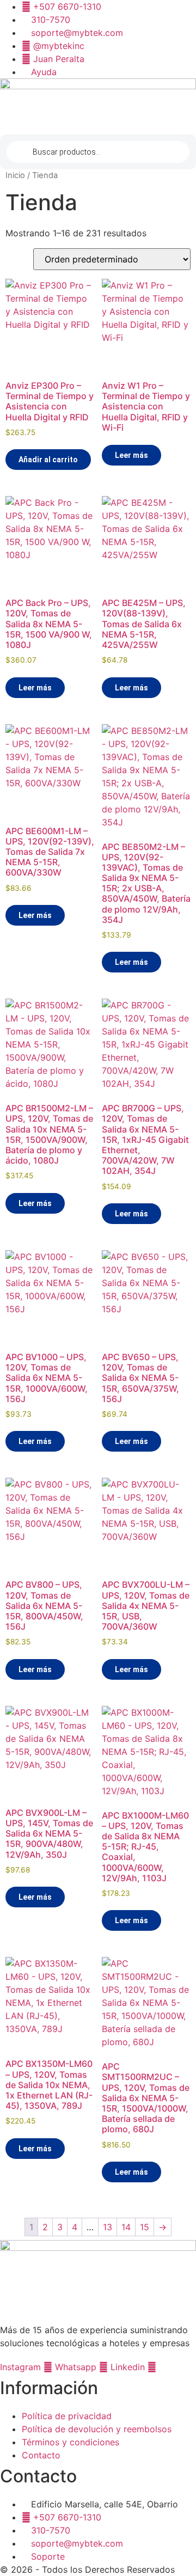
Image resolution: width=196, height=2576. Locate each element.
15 (145, 2227)
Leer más (131, 455)
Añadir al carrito (48, 460)
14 (126, 2227)
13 (108, 2227)
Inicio (15, 175)
